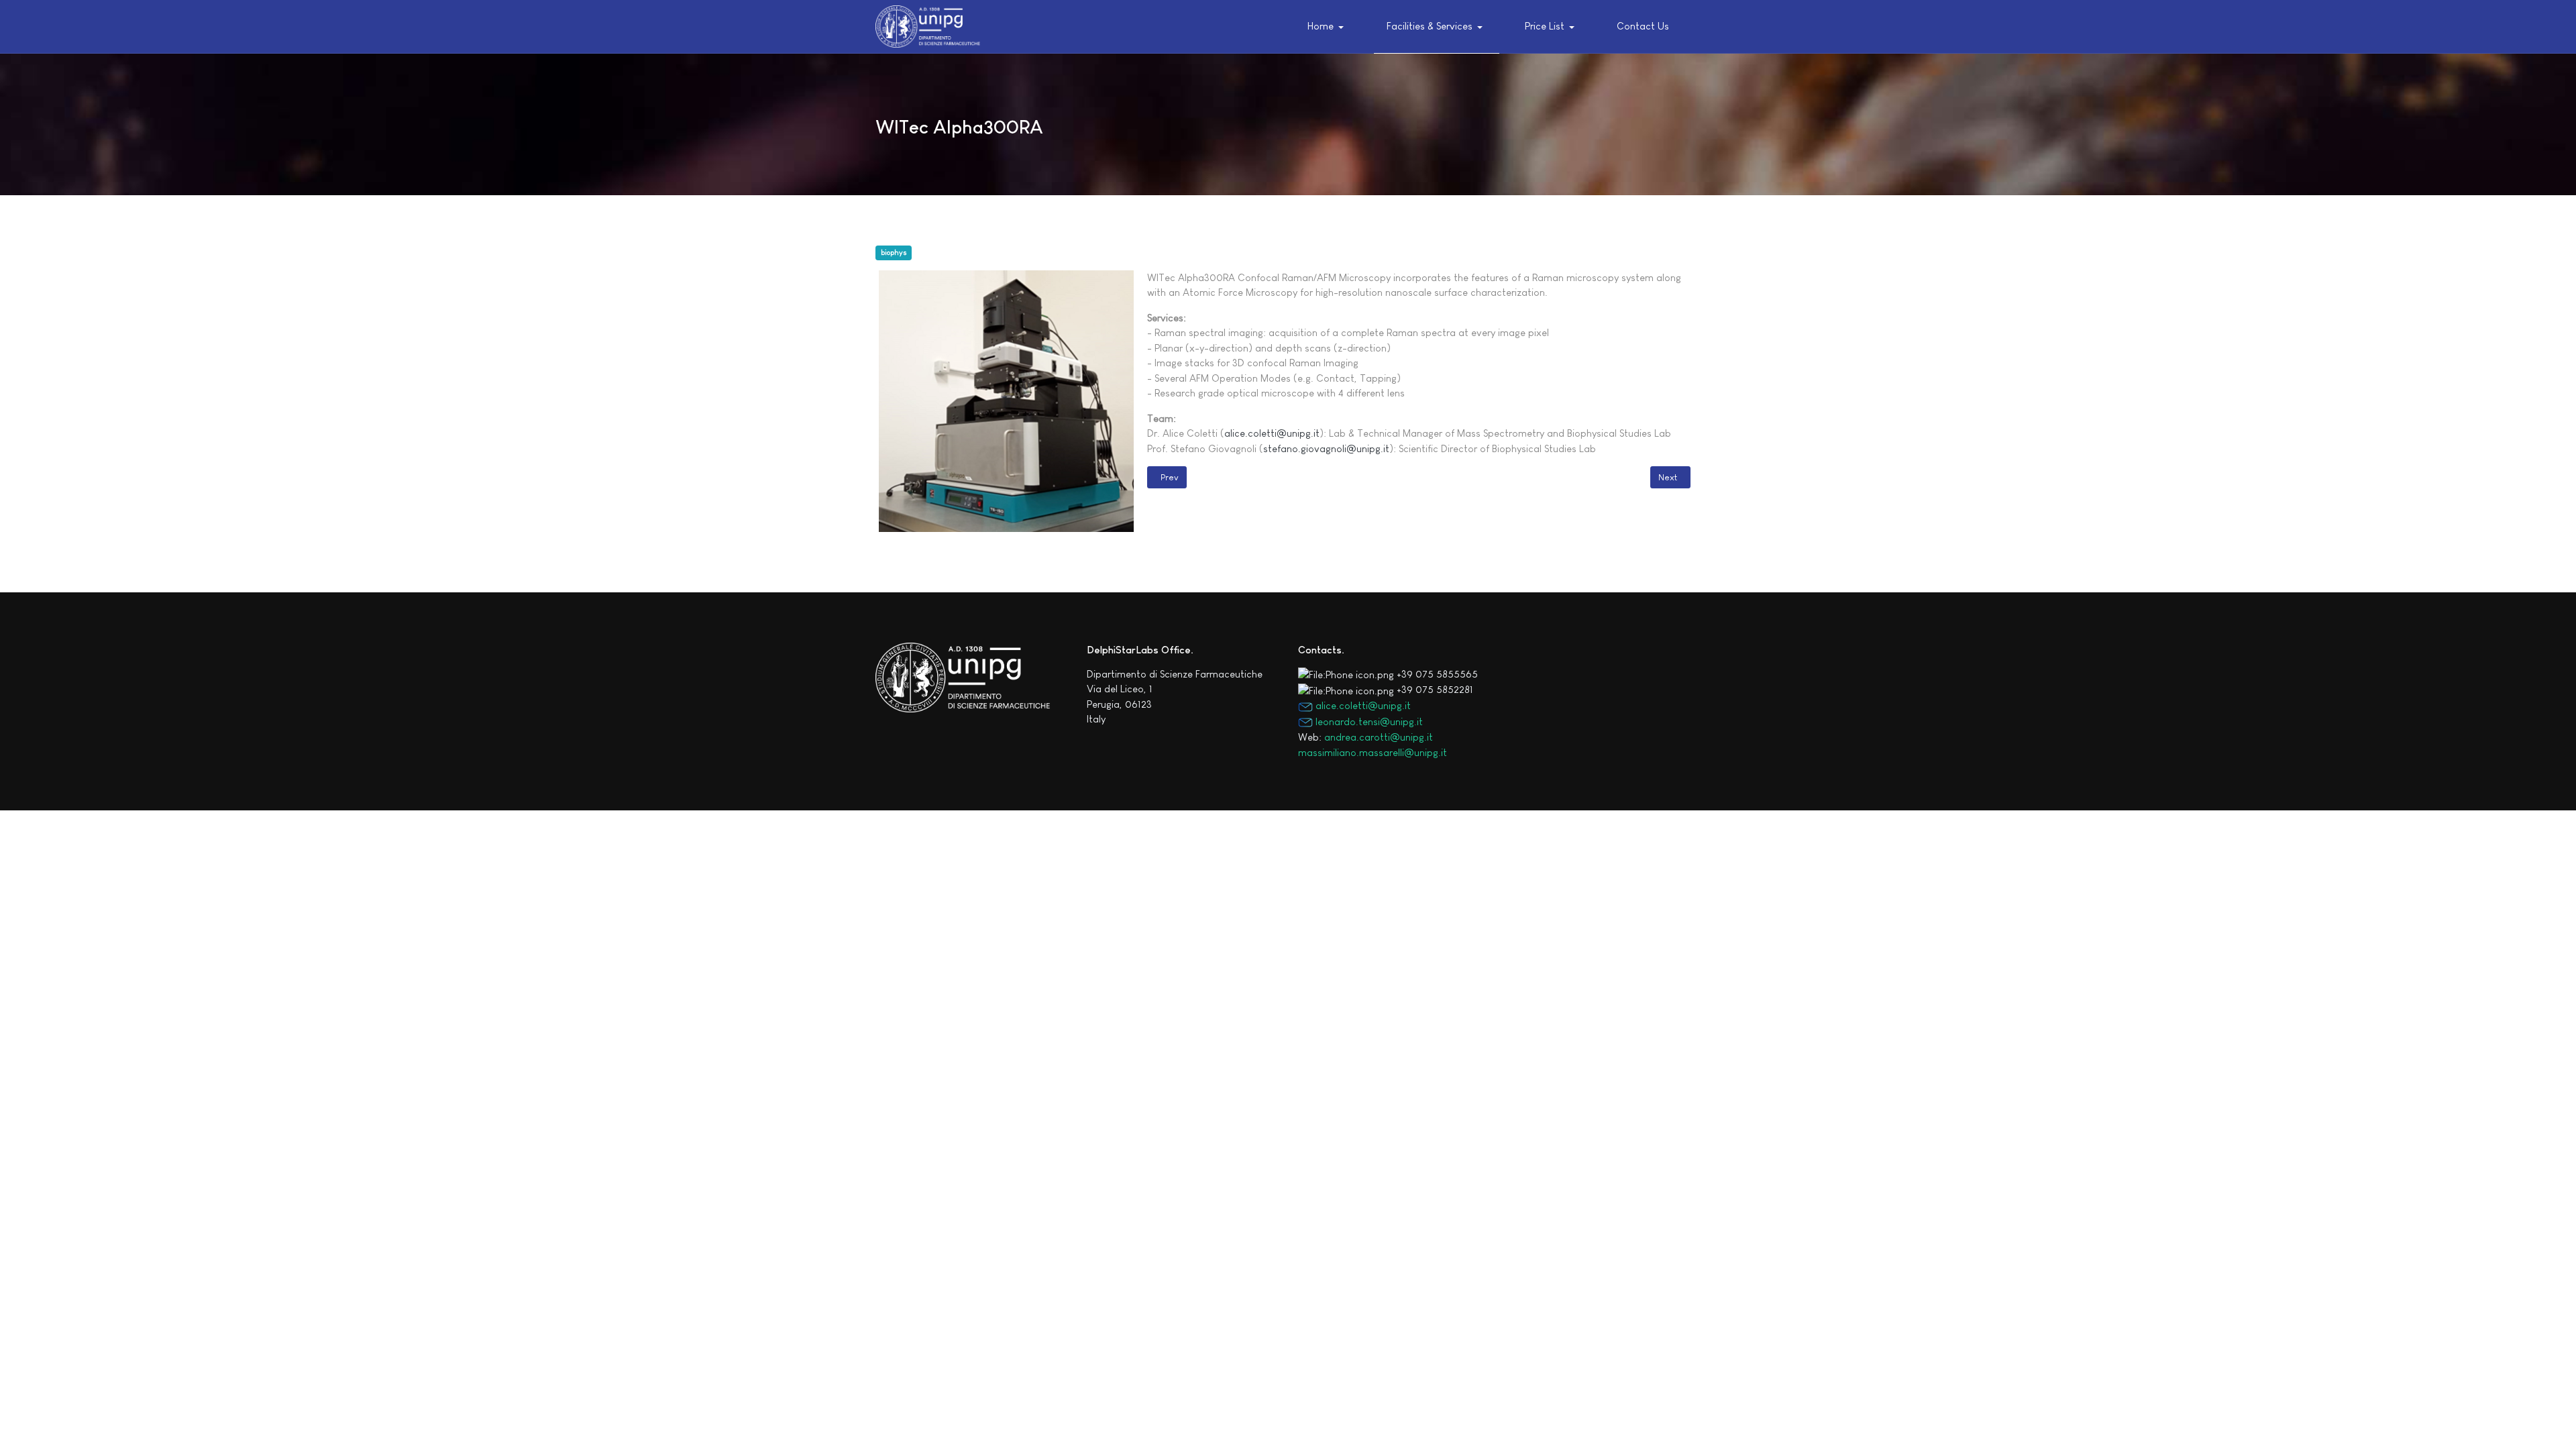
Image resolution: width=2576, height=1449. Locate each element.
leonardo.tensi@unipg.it (1368, 721)
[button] (1329, 27)
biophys (894, 252)
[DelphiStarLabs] (928, 26)
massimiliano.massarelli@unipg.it (1373, 752)
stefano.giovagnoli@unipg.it (1326, 448)
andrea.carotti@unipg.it (1379, 737)
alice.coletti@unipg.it (1272, 433)
